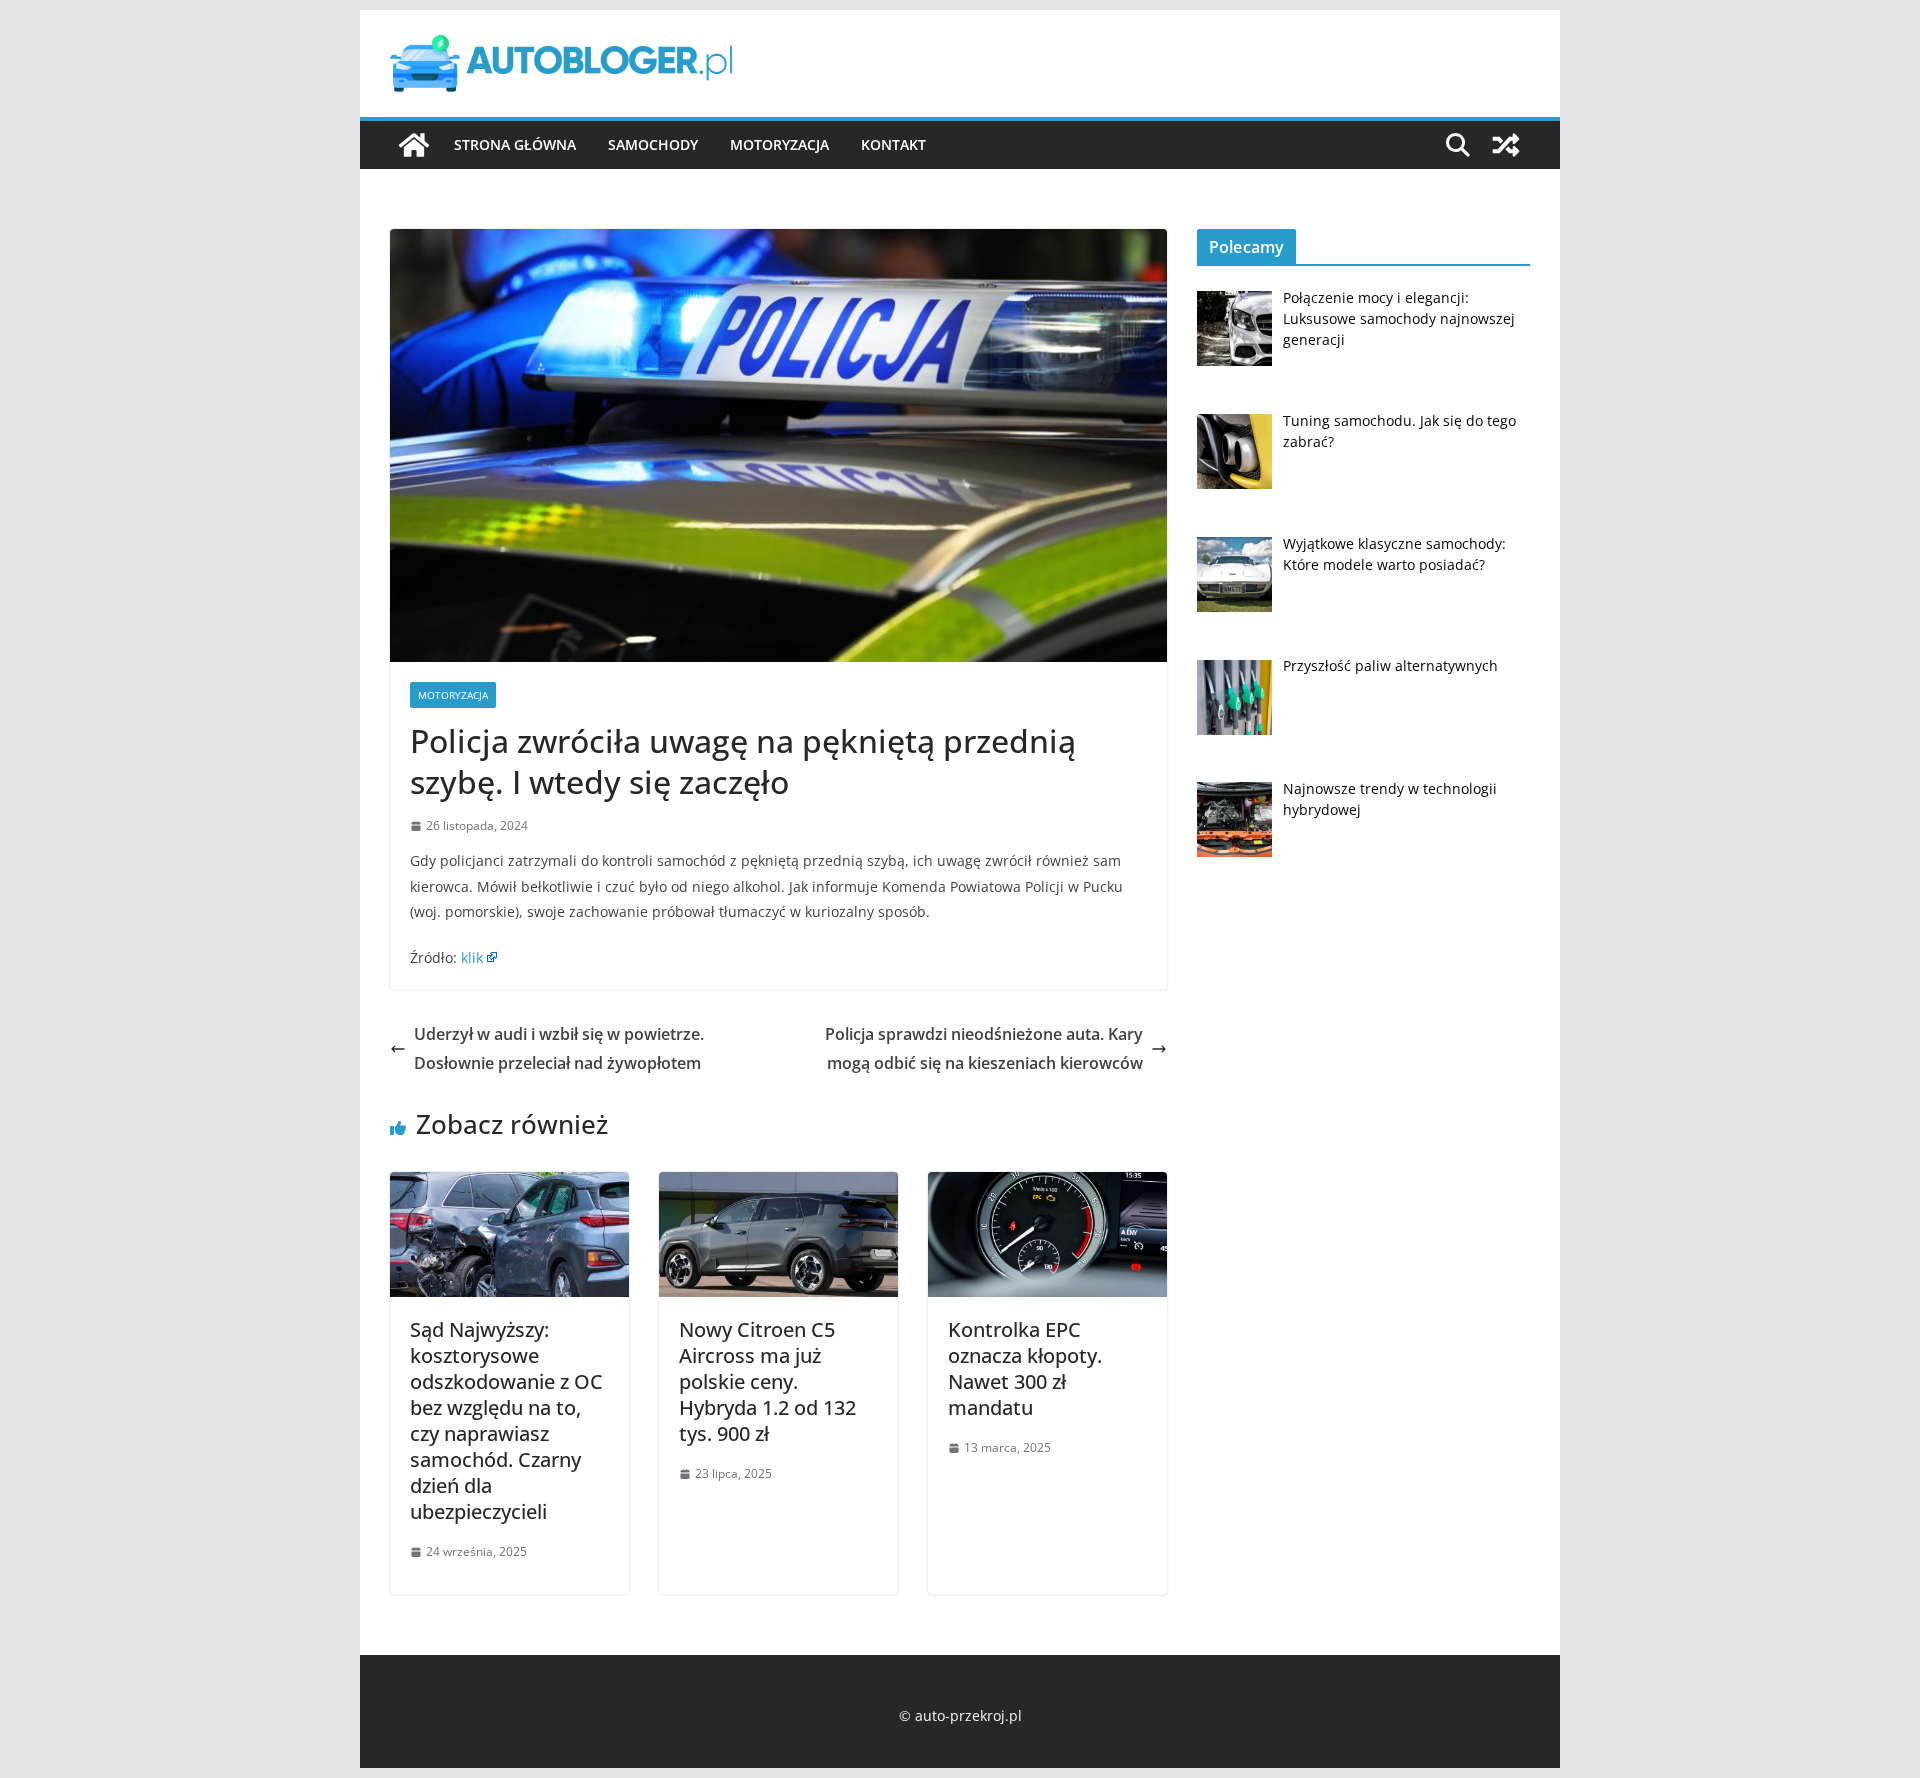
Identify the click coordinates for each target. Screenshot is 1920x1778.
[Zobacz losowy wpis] (1506, 145)
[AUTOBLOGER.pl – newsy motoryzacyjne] (414, 145)
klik (472, 957)
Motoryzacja (779, 144)
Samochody (653, 144)
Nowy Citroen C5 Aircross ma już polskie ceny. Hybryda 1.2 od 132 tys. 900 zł (767, 1381)
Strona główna (515, 144)
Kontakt (893, 144)
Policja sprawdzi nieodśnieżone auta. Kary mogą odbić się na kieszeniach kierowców (984, 1048)
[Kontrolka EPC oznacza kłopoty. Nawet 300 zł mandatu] (1047, 1186)
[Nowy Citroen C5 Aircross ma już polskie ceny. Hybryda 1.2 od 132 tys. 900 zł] (778, 1186)
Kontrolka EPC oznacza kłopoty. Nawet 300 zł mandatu (1025, 1368)
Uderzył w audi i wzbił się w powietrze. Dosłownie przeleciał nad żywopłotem (559, 1048)
